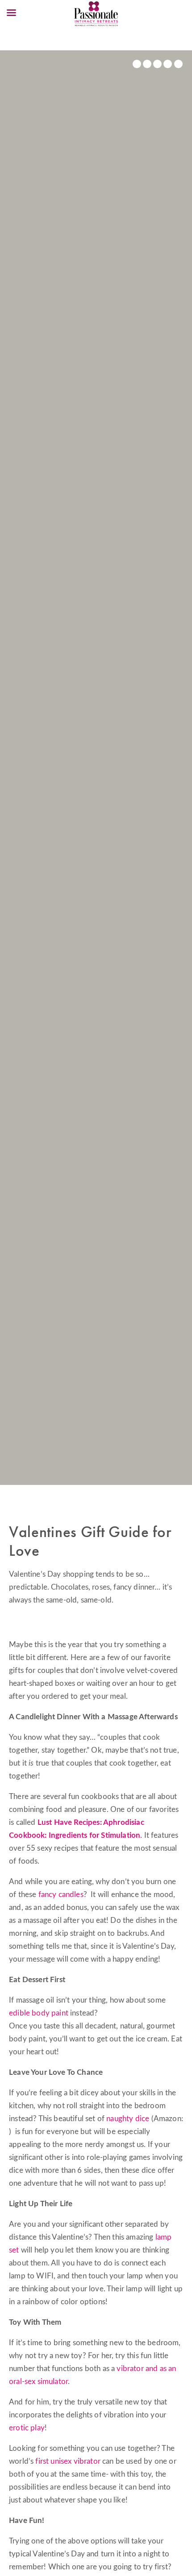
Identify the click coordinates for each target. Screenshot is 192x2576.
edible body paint (39, 2013)
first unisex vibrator (68, 2461)
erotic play (27, 2428)
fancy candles (61, 1895)
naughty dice (129, 2119)
